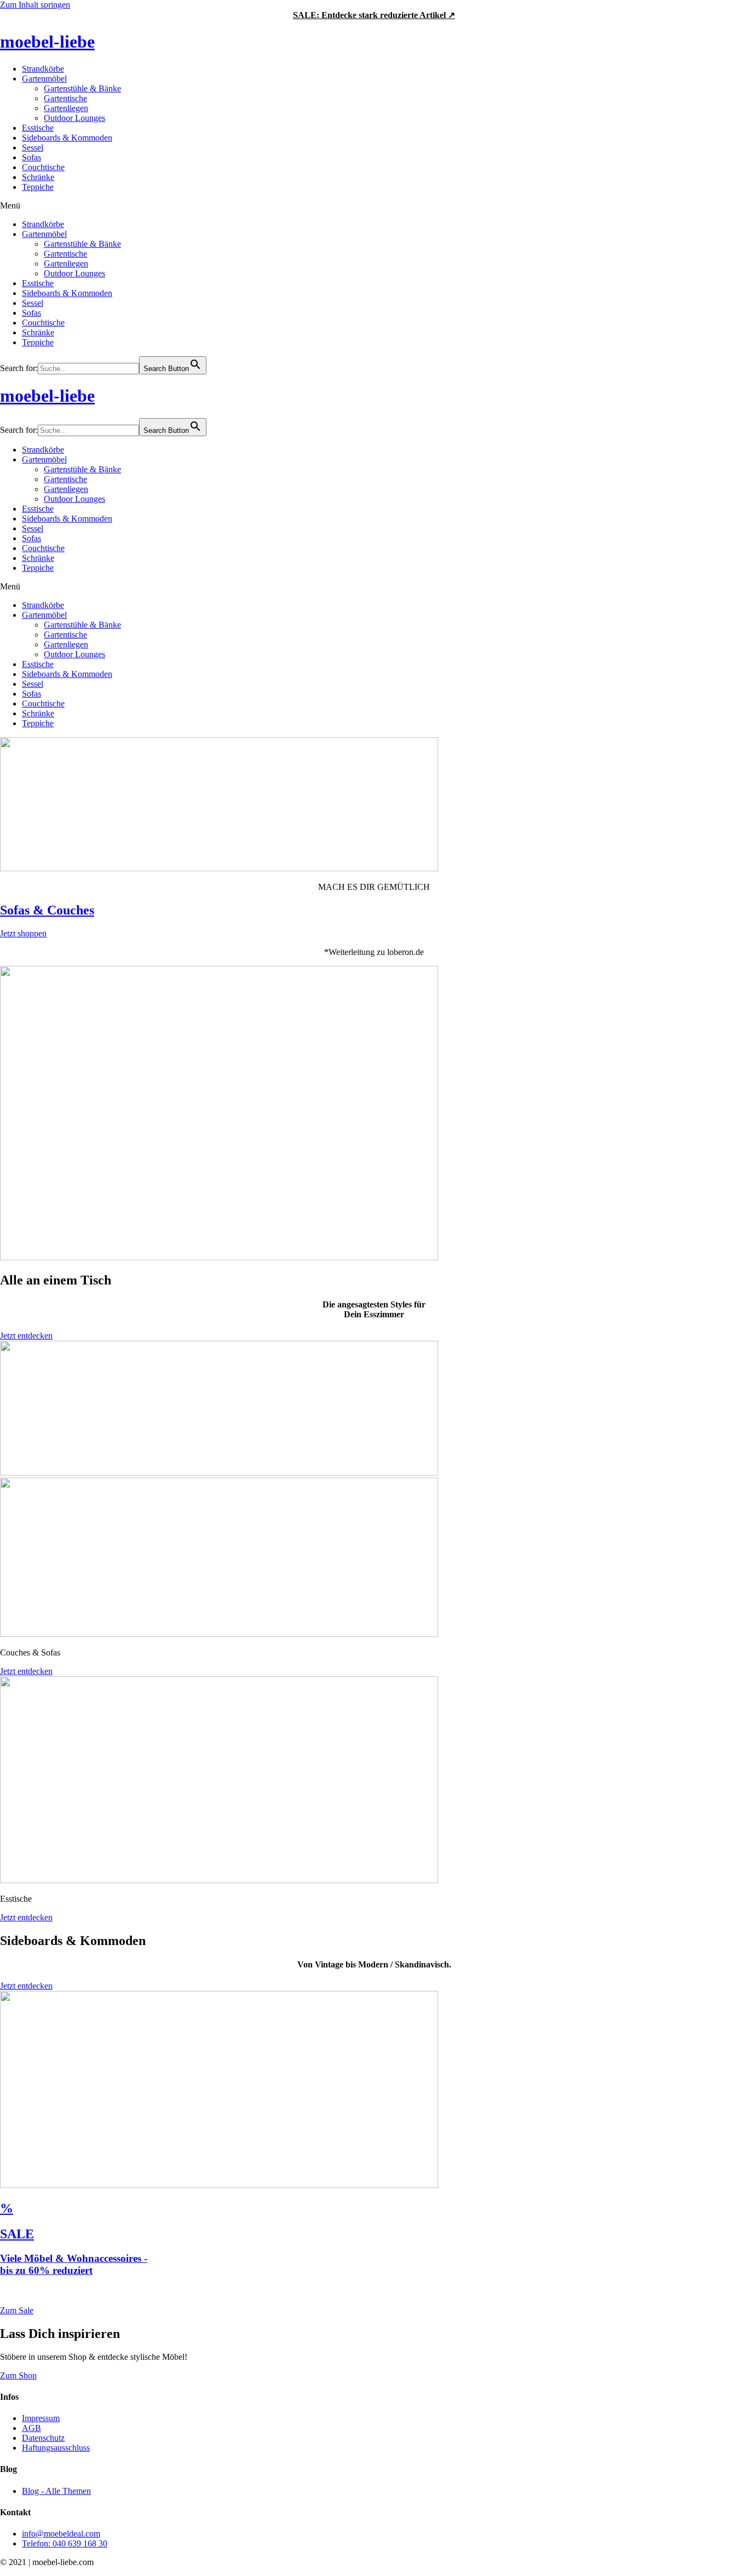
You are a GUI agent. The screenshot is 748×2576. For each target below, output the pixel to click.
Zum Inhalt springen (35, 5)
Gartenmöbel (44, 79)
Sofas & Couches (47, 910)
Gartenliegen (66, 108)
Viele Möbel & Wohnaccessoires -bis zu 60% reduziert (74, 2264)
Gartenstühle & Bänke (82, 88)
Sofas (31, 157)
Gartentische (65, 98)
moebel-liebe (47, 42)
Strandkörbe (43, 69)
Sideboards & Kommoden (67, 138)
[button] (374, 206)
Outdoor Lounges (74, 118)
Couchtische (43, 167)
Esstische (38, 128)
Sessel (33, 147)
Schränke (38, 177)
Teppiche (38, 187)
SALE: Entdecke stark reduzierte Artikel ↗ (374, 15)
